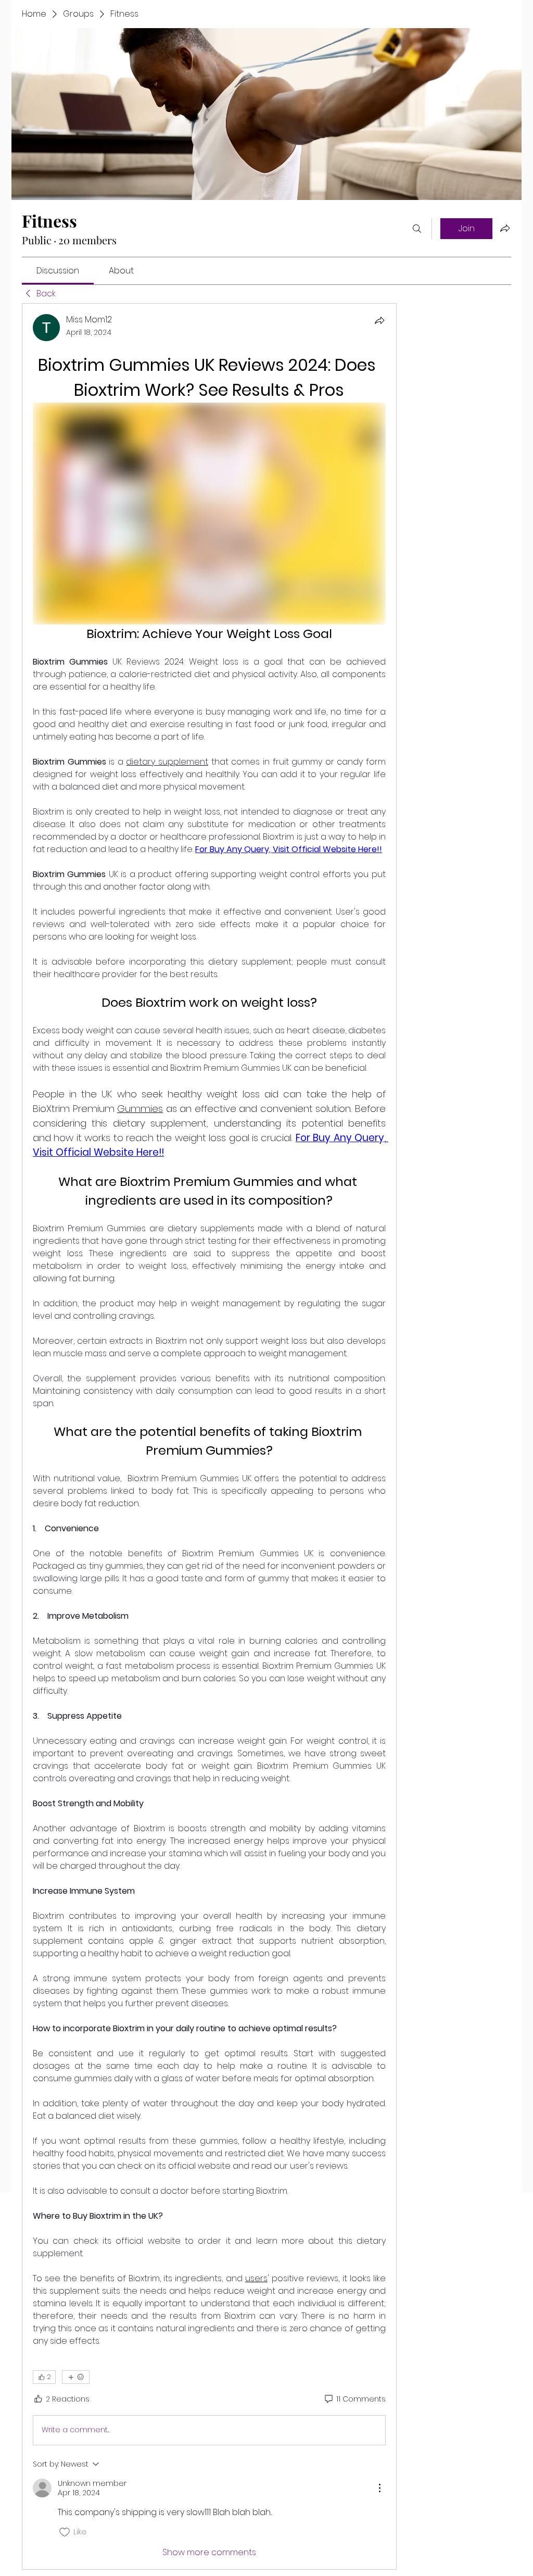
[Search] (417, 229)
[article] (209, 1436)
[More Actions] (379, 2488)
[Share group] (505, 228)
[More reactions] (76, 2377)
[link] (58, 271)
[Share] (379, 320)
